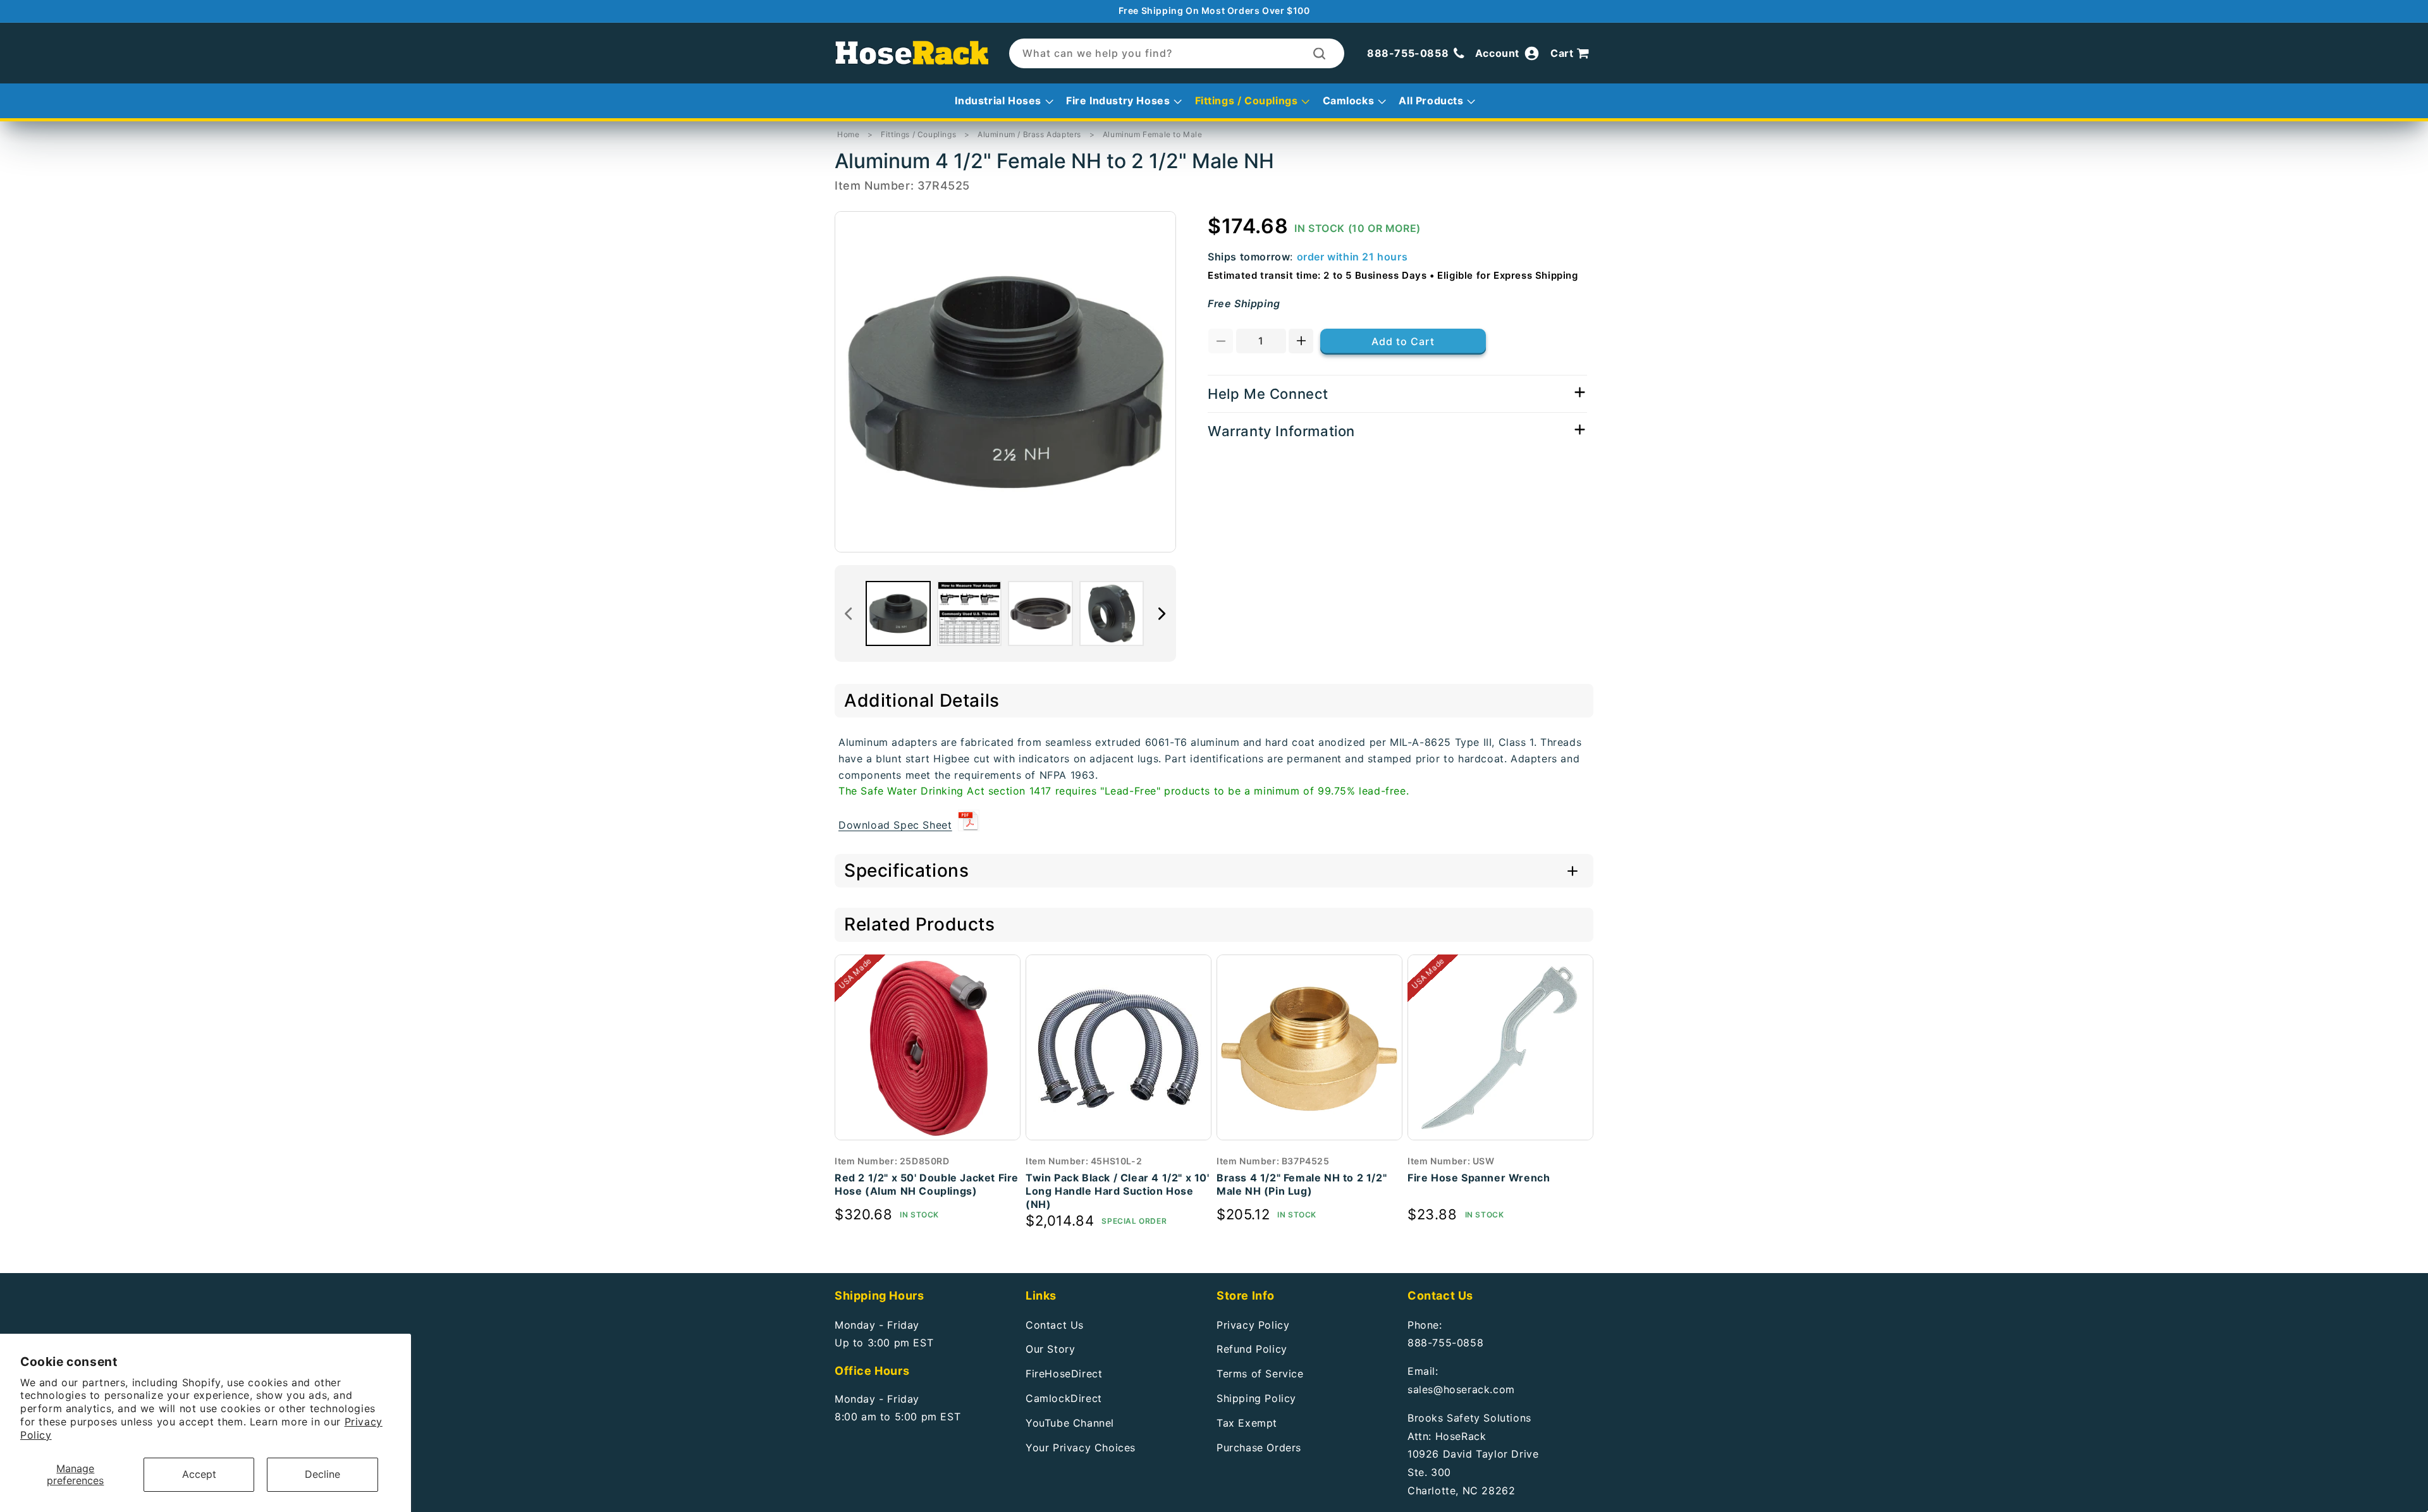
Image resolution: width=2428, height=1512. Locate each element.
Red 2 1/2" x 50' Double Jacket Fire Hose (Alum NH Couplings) (927, 1184)
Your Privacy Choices (1081, 1447)
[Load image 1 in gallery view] (898, 613)
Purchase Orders (1259, 1447)
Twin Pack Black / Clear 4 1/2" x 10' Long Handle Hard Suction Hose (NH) (1118, 1191)
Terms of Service (1260, 1374)
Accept (199, 1474)
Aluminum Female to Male (1153, 134)
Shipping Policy (1256, 1398)
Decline (322, 1474)
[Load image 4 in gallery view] (1112, 613)
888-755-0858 (1445, 1343)
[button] (1572, 54)
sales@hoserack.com (1461, 1389)
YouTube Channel (1070, 1422)
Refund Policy (1252, 1349)
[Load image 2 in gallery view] (970, 613)
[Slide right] (1162, 614)
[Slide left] (849, 614)
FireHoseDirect (1064, 1374)
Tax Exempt (1247, 1422)
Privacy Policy (1253, 1324)
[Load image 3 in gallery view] (1040, 613)
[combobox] (1177, 53)
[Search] (1319, 53)
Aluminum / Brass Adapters (1029, 134)
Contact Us (1055, 1324)
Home (848, 134)
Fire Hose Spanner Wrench (1479, 1178)
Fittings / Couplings (918, 134)
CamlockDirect (1064, 1398)
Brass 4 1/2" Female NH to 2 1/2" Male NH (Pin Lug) (1302, 1184)
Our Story (1050, 1349)
